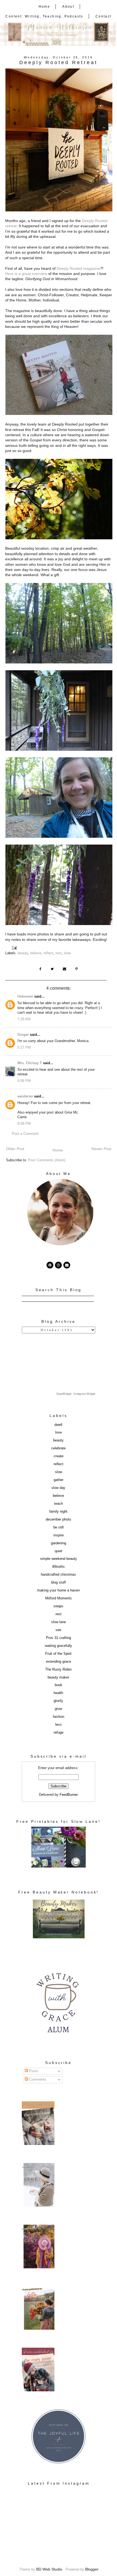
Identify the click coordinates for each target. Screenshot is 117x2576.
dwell (58, 1425)
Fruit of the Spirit (58, 1654)
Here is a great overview (26, 274)
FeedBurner (69, 1795)
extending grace (59, 1662)
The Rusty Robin (58, 1670)
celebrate (58, 1448)
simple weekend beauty (59, 1559)
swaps (58, 1606)
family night (58, 1512)
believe (36, 953)
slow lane (59, 1622)
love (59, 1432)
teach (59, 1504)
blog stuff (59, 1582)
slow (67, 953)
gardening (59, 1543)
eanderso (25, 1096)
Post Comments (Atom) (47, 1160)
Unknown (25, 997)
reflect (48, 953)
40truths (58, 1567)
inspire (59, 1535)
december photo (58, 1519)
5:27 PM (24, 1048)
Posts (33, 2071)
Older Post (15, 1149)
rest (59, 953)
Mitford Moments (59, 1598)
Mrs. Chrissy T (30, 1063)
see (58, 1630)
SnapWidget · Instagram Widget (76, 1394)
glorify (58, 1701)
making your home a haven (58, 1590)
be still (59, 1527)
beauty (23, 953)
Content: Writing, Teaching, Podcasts (44, 16)
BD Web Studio (49, 2569)
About (68, 7)
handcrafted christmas (58, 1575)
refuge (59, 1733)
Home (44, 7)
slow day (58, 1488)
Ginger (23, 1035)
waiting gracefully (59, 1646)
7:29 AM (24, 1019)
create (59, 1456)
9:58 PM (24, 1124)
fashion (59, 1717)
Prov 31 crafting (59, 1638)
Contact (104, 16)
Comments (37, 2080)
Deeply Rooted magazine (78, 268)
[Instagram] (58, 1265)
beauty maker (58, 1677)
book (59, 1685)
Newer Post (101, 1149)
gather (59, 1480)
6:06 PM (24, 1081)
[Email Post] (15, 948)
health (58, 1693)
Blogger (92, 2569)
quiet (59, 1551)
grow (58, 1709)
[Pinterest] (50, 1265)
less (59, 1725)
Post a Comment (25, 1134)
